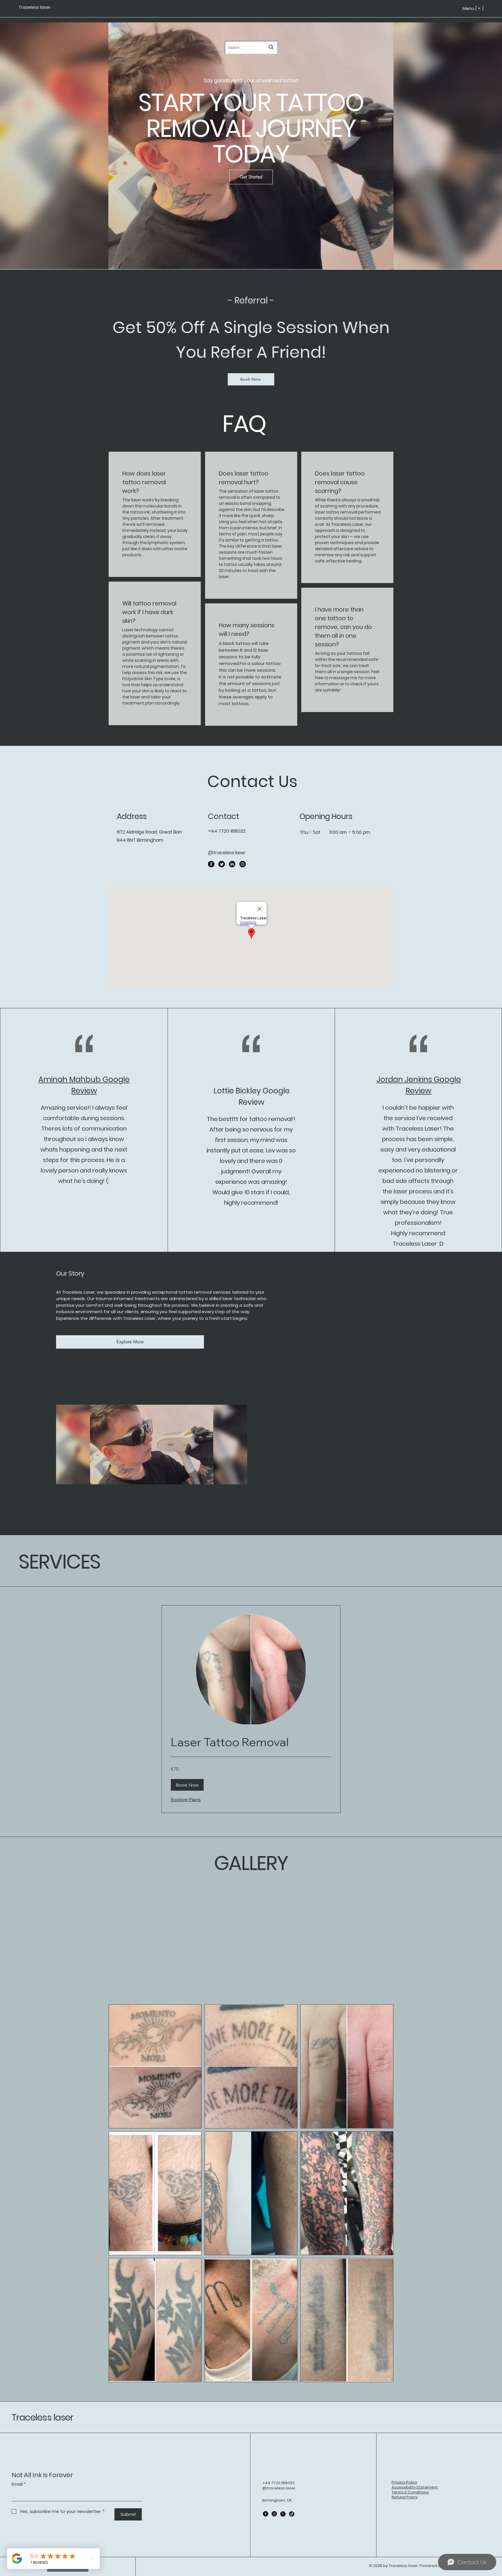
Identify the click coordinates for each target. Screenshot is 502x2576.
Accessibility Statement (415, 2487)
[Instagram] (243, 864)
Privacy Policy (404, 2482)
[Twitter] (222, 864)
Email (19, 2484)
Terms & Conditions (410, 2492)
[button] (187, 1785)
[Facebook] (211, 864)
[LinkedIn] (232, 864)
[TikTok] (292, 2514)
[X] (283, 2514)
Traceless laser (43, 2417)
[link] (251, 1742)
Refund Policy (405, 2497)
